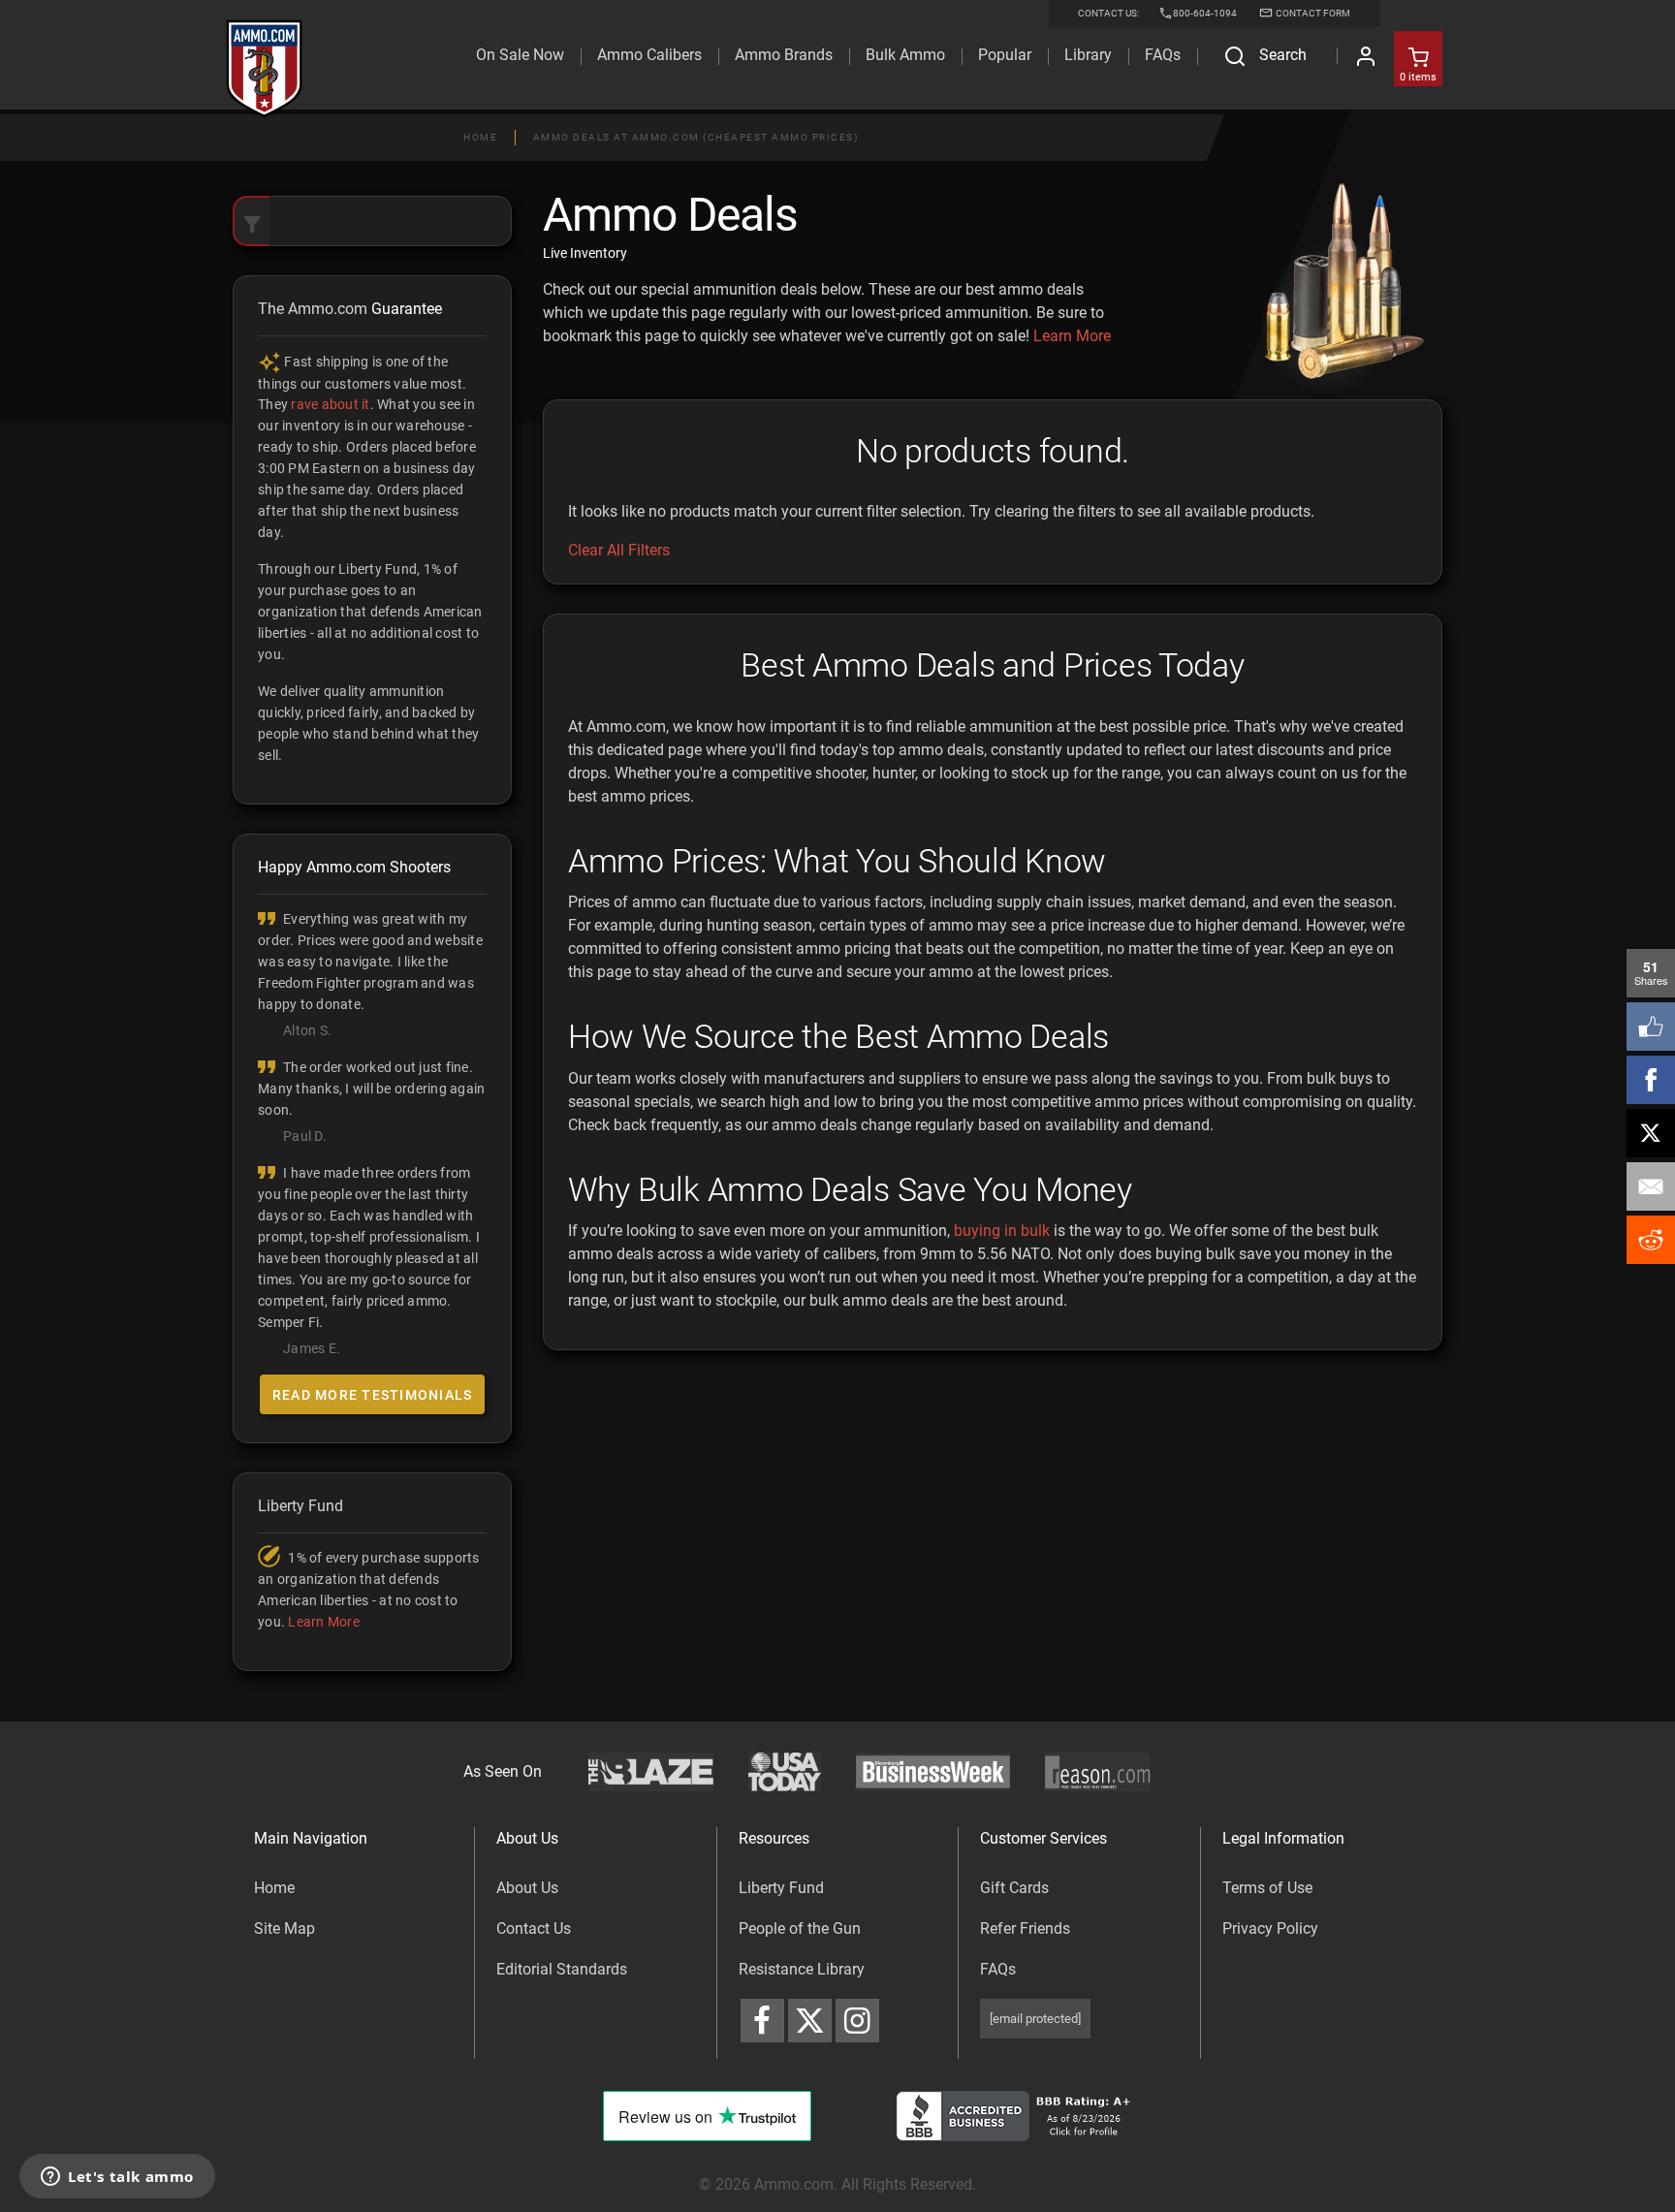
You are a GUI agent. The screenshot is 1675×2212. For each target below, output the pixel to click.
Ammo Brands (784, 55)
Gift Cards (1014, 1888)
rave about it (330, 404)
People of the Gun (800, 1928)
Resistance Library (802, 1969)
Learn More (1072, 336)
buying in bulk (1002, 1231)
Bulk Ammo (905, 55)
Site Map (284, 1928)
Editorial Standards (562, 1969)
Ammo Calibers (649, 55)
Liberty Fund (781, 1888)
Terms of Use (1267, 1888)
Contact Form (1312, 13)
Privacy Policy (1270, 1928)
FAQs (998, 1969)
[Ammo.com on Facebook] (762, 2021)
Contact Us (534, 1928)
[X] (1651, 1133)
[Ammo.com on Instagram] (857, 2021)
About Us (527, 1888)
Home (480, 137)
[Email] (1651, 1186)
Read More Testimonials (373, 1395)
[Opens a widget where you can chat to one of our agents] (117, 2178)
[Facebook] (1651, 1080)
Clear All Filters (619, 550)
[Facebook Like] (1651, 1027)
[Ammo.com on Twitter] (810, 2021)
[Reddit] (1651, 1240)
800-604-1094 (1205, 13)
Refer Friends (1025, 1928)
